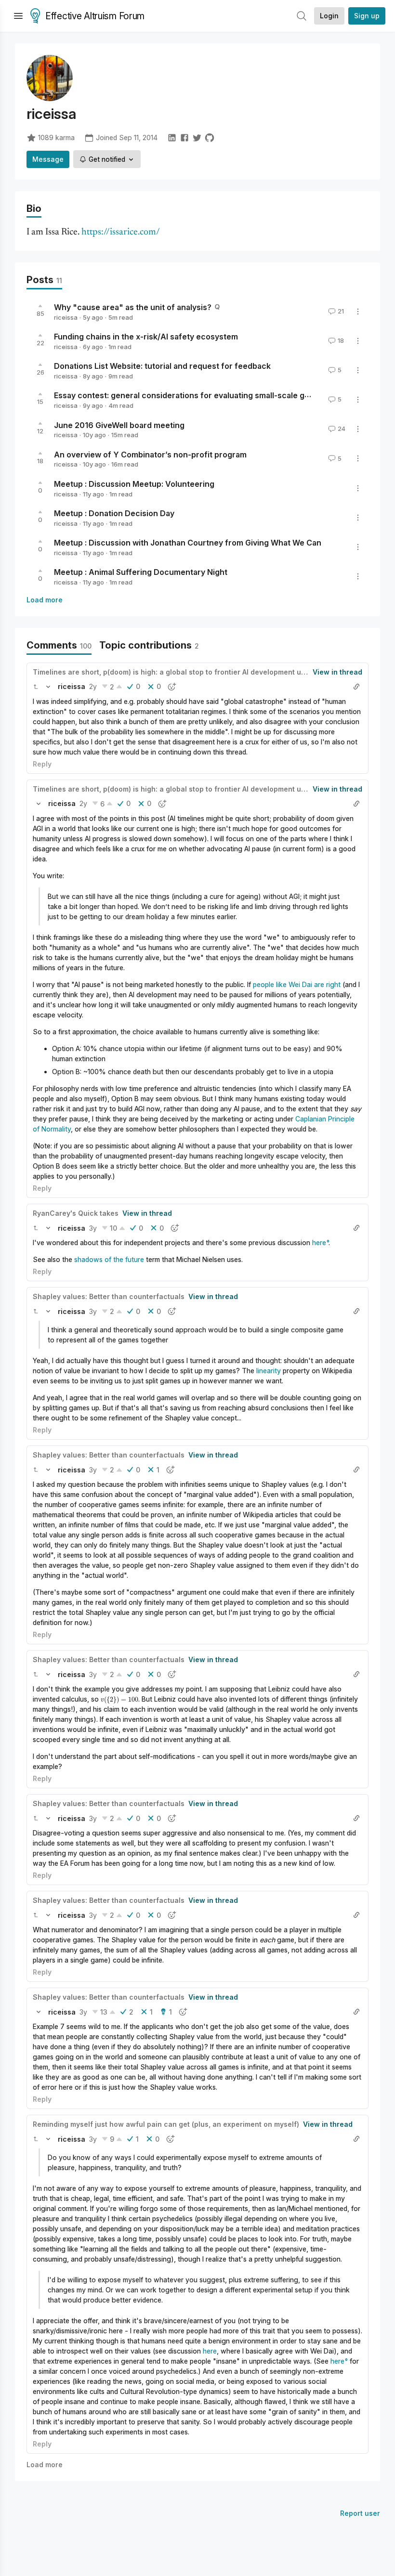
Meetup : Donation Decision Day (114, 513)
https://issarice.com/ (121, 232)
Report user (360, 2513)
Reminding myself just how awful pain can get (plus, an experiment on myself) (166, 2124)
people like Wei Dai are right (297, 984)
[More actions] (358, 312)
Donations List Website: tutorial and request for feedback (162, 366)
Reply (42, 764)
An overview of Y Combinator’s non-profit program (150, 454)
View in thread (337, 672)
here (319, 1242)
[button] (36, 687)
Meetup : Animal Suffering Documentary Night (141, 572)
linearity (269, 1371)
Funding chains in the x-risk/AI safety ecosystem (146, 337)
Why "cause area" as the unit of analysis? (133, 307)
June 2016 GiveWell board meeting (119, 425)
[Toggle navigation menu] (18, 16)
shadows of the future (109, 1259)
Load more (45, 600)
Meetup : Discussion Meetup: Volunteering (134, 484)
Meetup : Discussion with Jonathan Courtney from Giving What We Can (188, 543)
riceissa (66, 317)
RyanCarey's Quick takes (76, 1213)
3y (93, 1228)
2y (93, 686)
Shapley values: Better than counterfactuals (109, 1296)
